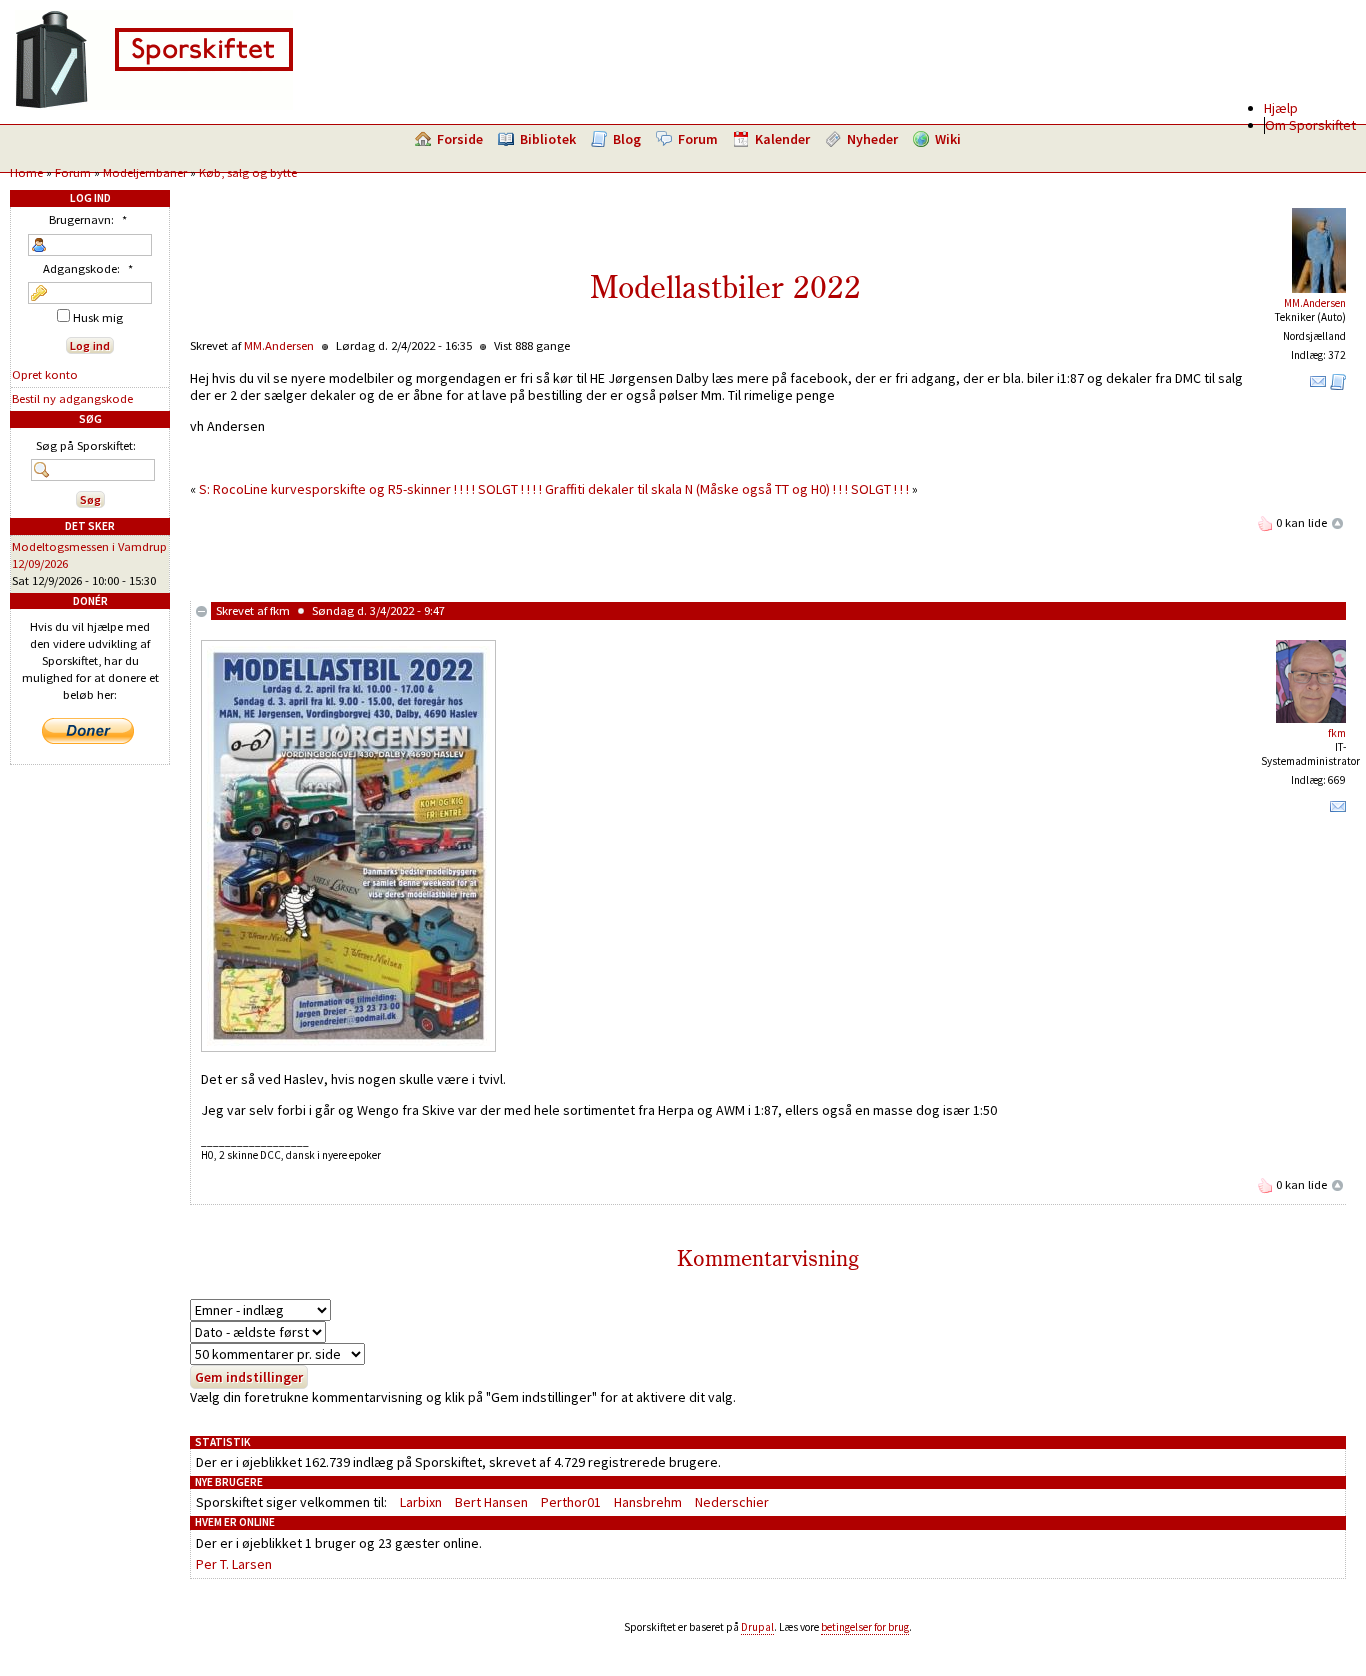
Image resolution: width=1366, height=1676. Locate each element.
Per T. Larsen (234, 1564)
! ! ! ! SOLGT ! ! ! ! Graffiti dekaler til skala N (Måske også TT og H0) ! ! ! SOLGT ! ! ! (681, 489)
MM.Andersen (1315, 303)
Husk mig (96, 317)
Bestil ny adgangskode (72, 398)
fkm (280, 610)
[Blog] (1338, 386)
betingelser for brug (865, 1627)
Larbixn (421, 1502)
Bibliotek (548, 139)
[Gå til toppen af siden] (1338, 522)
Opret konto (45, 374)
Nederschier (732, 1502)
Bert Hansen (491, 1502)
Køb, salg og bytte (248, 172)
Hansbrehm (648, 1502)
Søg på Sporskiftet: (86, 445)
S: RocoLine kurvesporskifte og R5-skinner (325, 489)
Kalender (782, 139)
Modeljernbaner (145, 172)
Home (26, 172)
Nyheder (872, 139)
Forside (460, 139)
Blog (627, 139)
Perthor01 (571, 1502)
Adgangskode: (88, 268)
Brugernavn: (88, 219)
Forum (698, 139)
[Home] (154, 105)
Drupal (757, 1627)
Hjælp (1281, 108)
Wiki (948, 139)
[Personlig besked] (1318, 386)
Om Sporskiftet (1310, 125)
